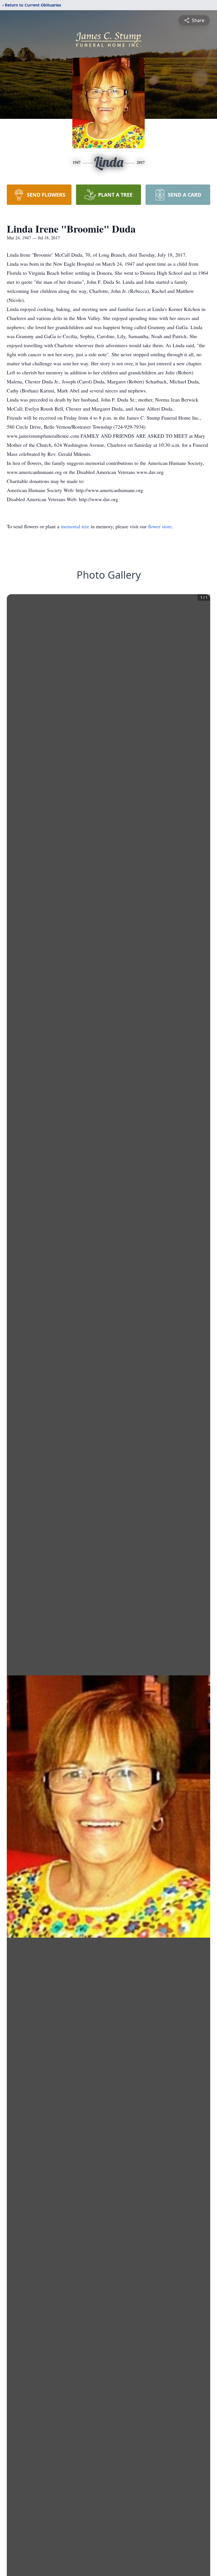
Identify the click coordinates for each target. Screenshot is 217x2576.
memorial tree (75, 526)
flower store (160, 526)
